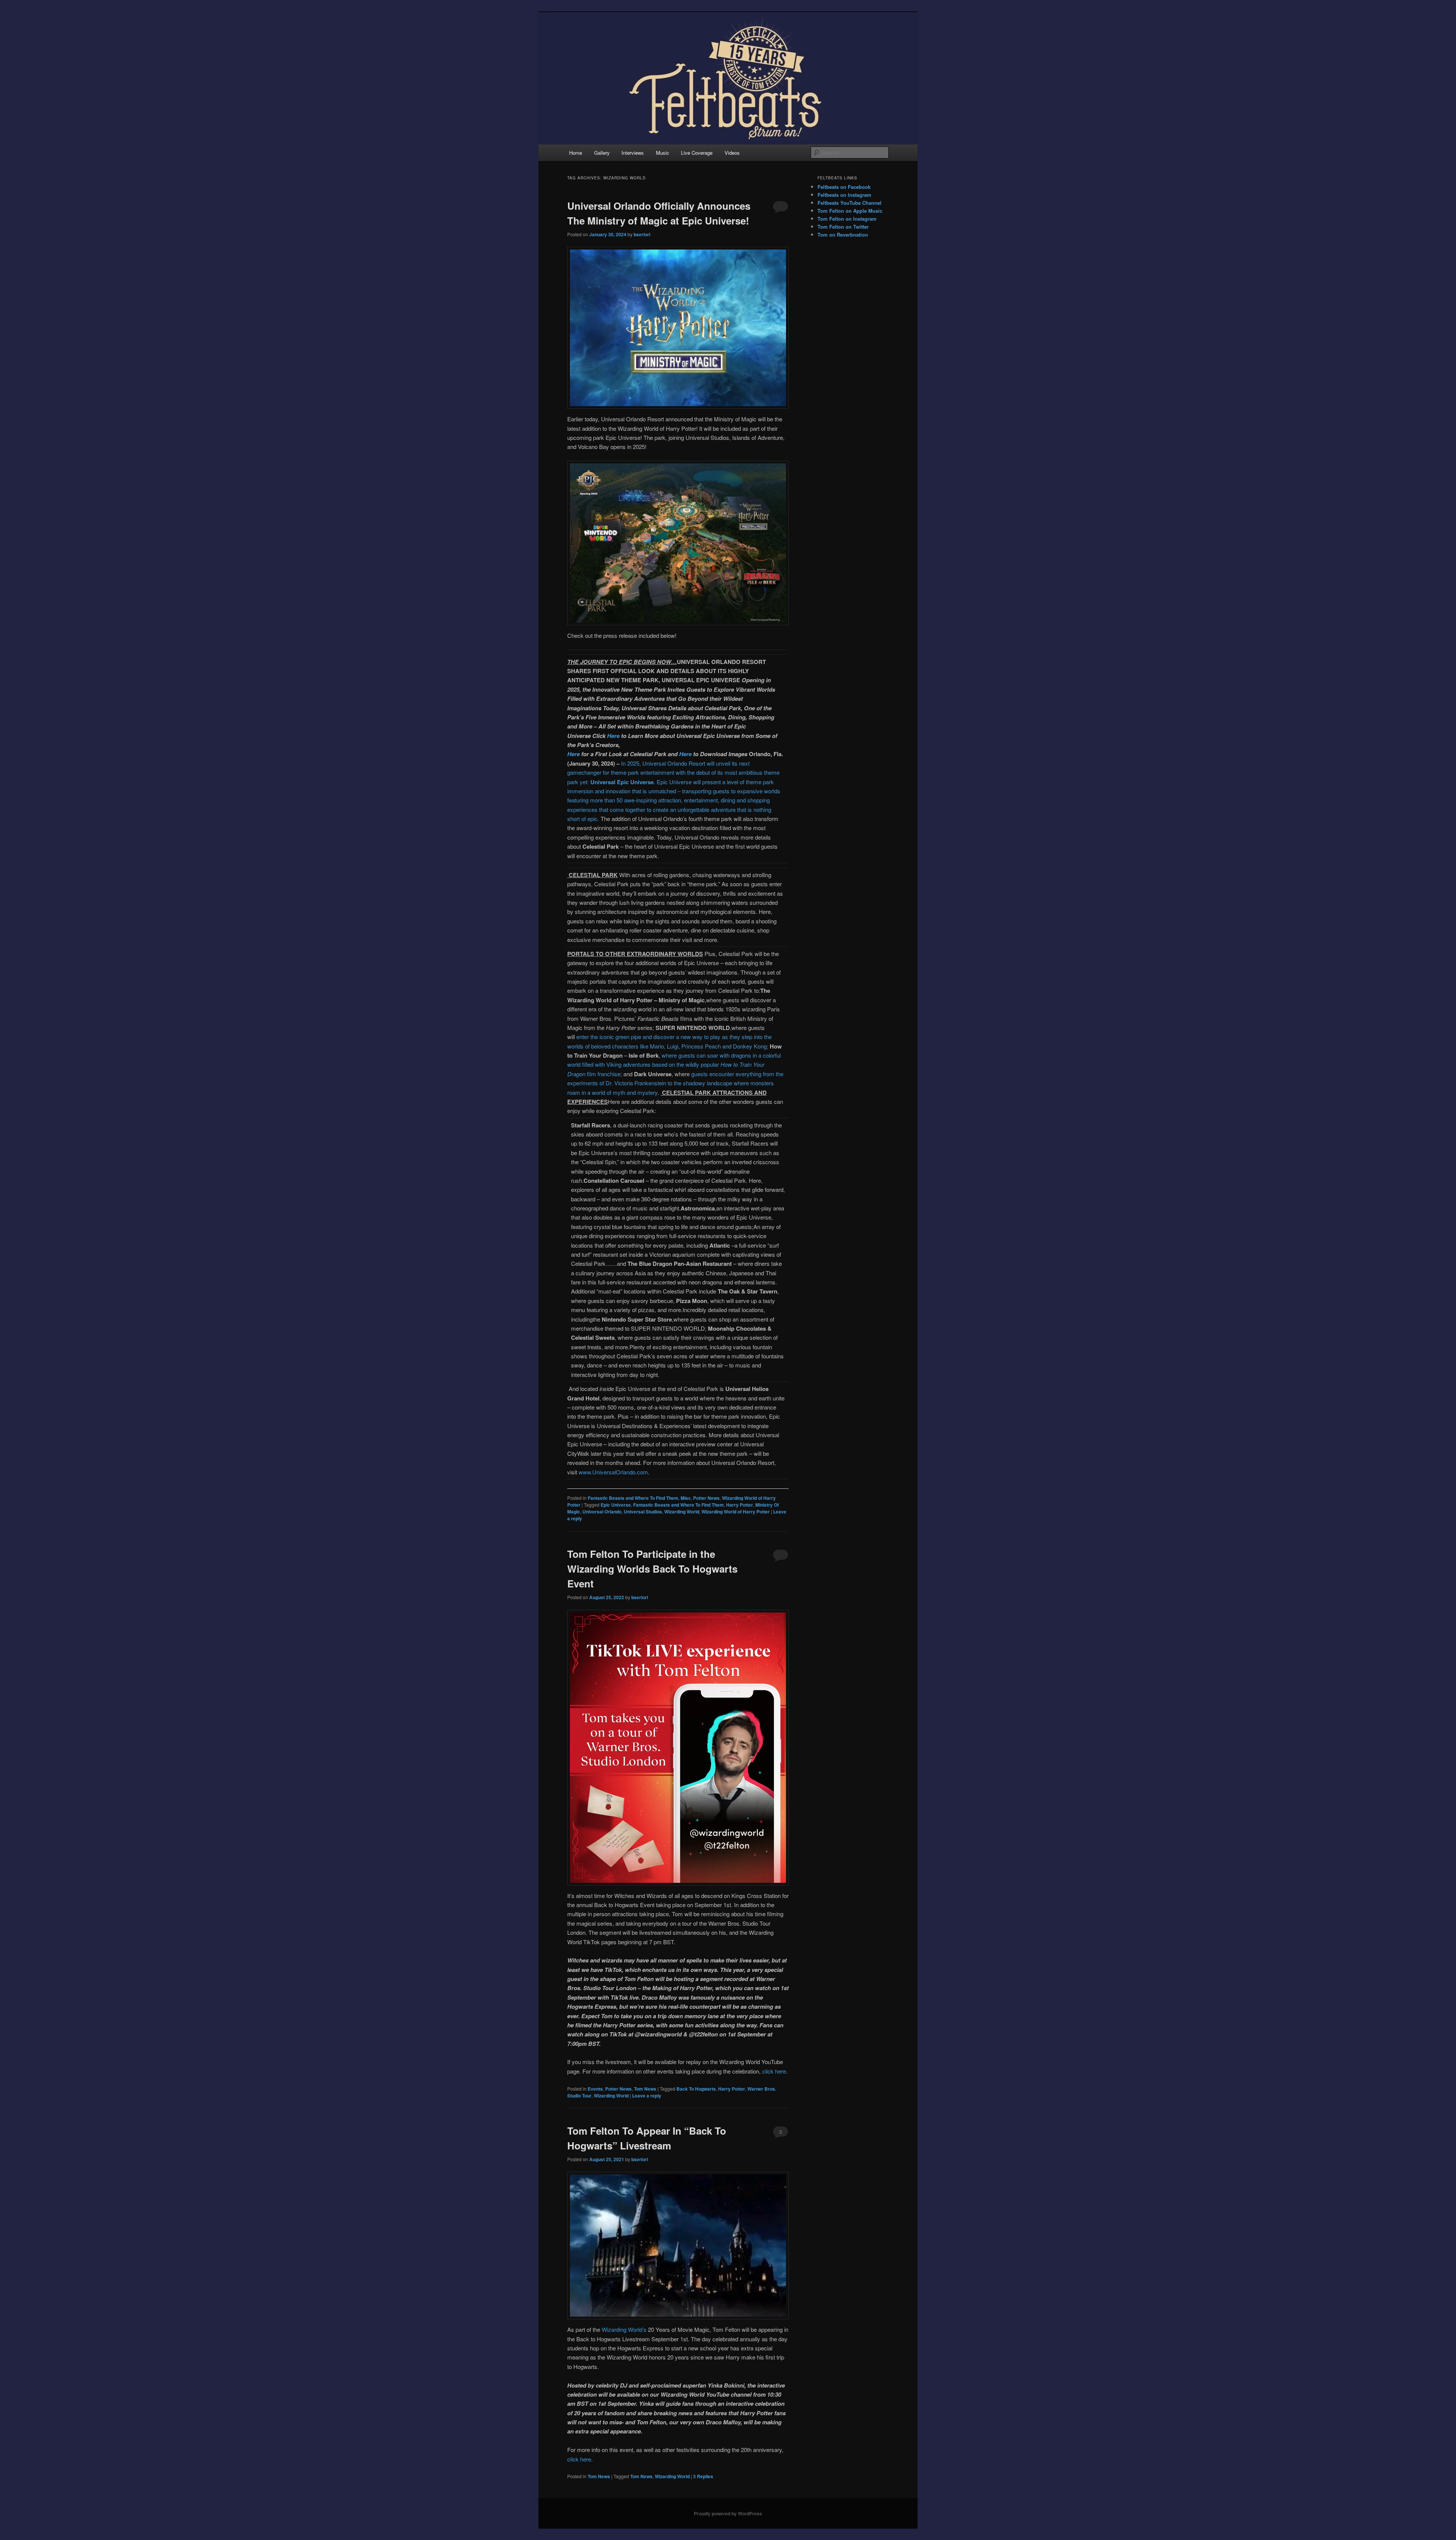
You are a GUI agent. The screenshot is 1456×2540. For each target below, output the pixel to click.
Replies (703, 2476)
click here (774, 2071)
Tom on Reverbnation (843, 235)
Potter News (706, 1498)
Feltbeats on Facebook (844, 187)
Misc (686, 1498)
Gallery (602, 153)
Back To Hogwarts (696, 2089)
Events (595, 2089)
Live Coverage (697, 153)
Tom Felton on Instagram (847, 219)
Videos (732, 153)
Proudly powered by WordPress (728, 2513)
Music (663, 153)
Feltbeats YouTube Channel (850, 203)
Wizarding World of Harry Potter (736, 1512)
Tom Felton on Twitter (843, 227)
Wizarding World (682, 1512)
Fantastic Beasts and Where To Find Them (633, 1498)
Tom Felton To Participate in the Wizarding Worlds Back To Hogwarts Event (652, 1569)
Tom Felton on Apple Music (850, 211)
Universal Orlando (602, 1512)
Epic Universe (616, 1505)
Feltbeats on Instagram (844, 195)
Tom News (645, 2089)
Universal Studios (643, 1512)
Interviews (633, 153)
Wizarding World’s (624, 2329)
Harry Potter (740, 1505)
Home (576, 153)
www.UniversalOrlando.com (613, 1472)
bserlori (642, 234)
